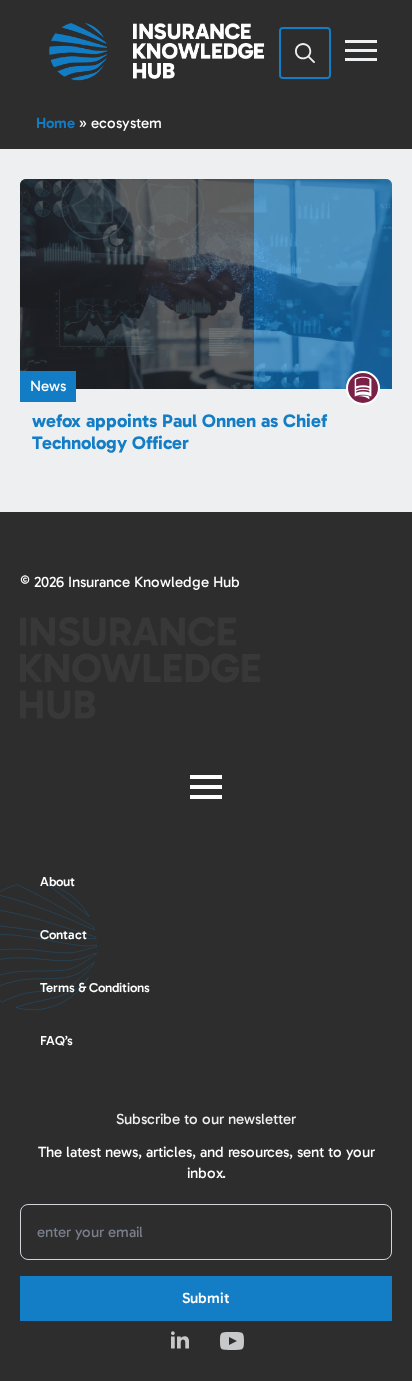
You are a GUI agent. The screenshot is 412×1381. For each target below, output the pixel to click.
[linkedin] (180, 1341)
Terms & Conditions (95, 987)
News (48, 386)
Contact (63, 934)
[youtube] (232, 1341)
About (57, 881)
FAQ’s (56, 1040)
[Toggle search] (305, 53)
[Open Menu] (361, 51)
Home (55, 123)
